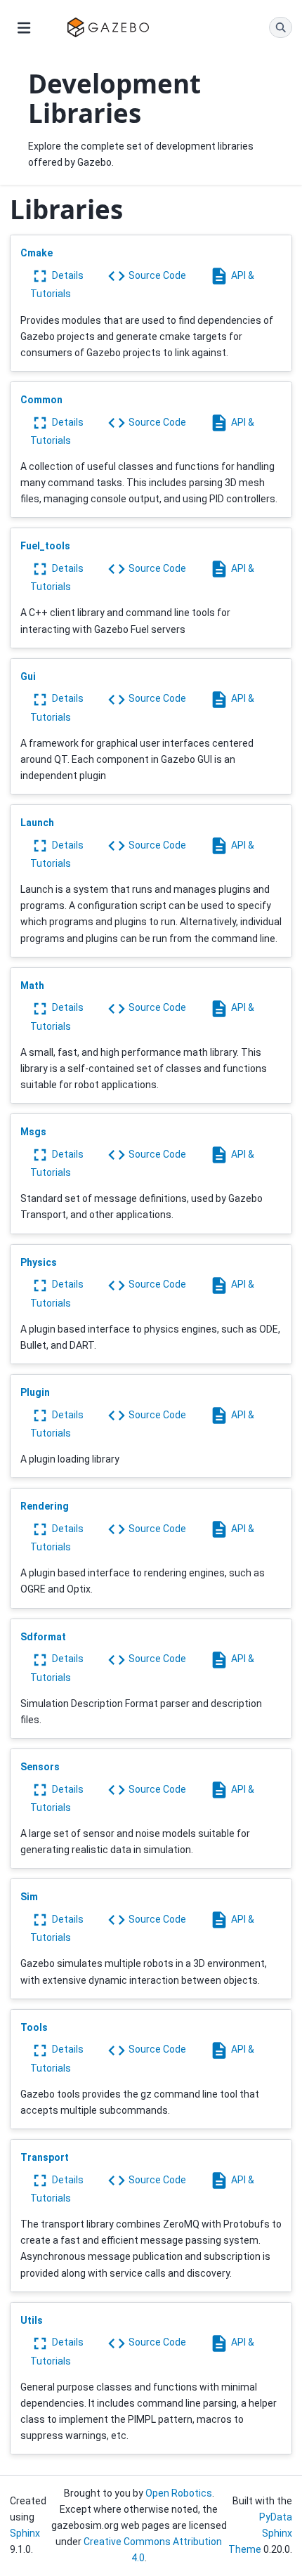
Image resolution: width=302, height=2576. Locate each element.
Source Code (156, 275)
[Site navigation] (24, 27)
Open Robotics (179, 2493)
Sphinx (25, 2533)
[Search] (281, 27)
